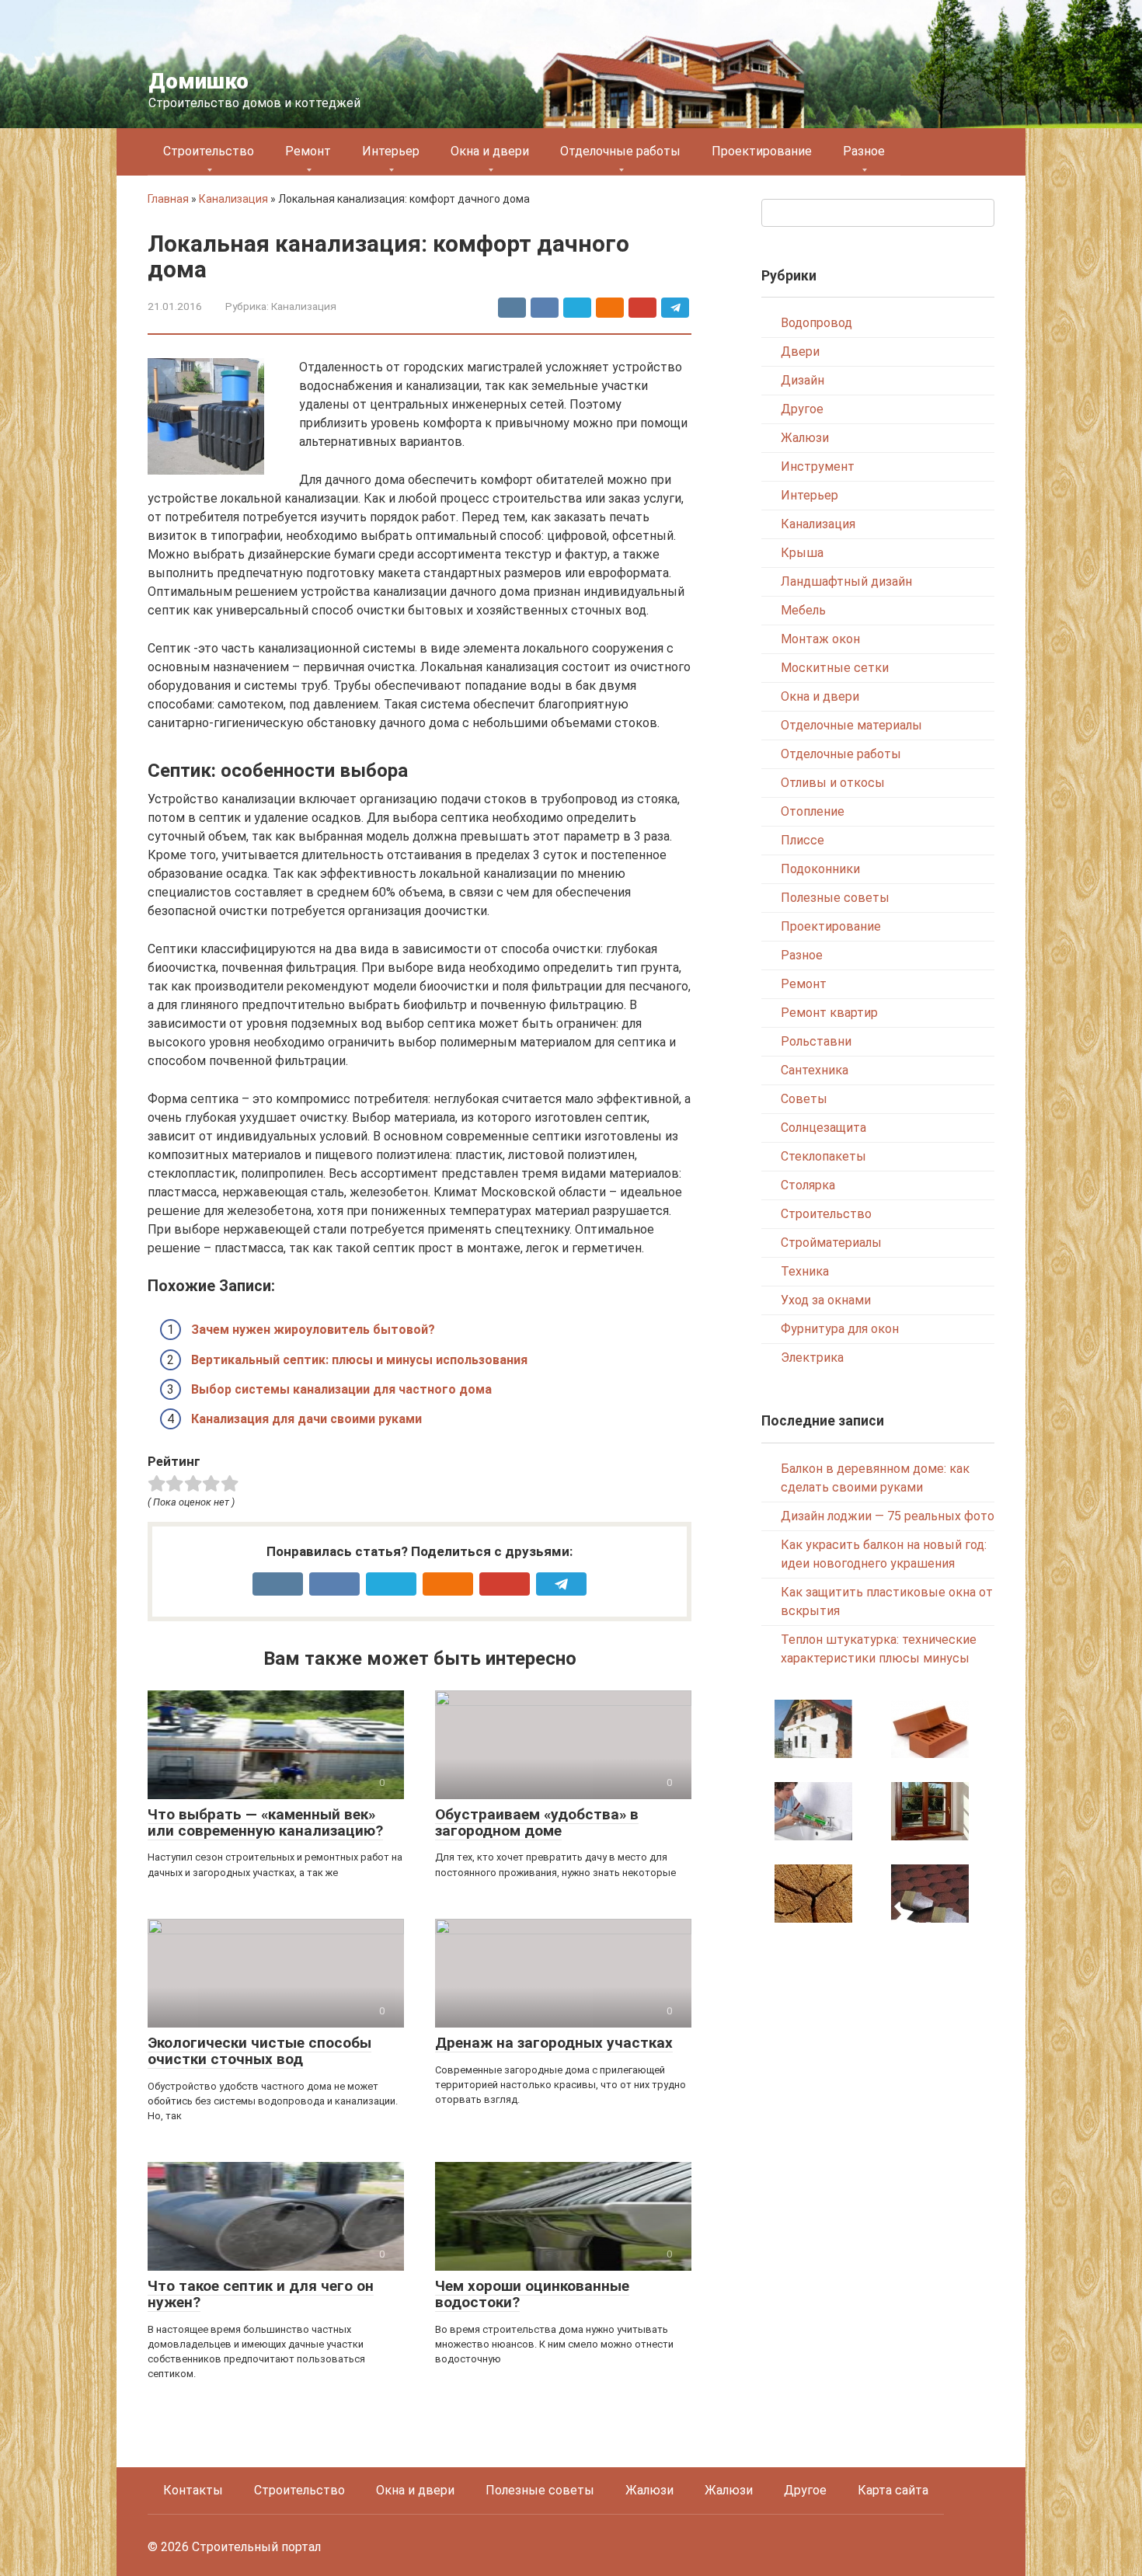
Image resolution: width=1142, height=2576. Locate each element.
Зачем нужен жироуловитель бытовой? (313, 1330)
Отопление (813, 811)
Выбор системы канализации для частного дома (341, 1389)
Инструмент (818, 466)
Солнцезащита (823, 1128)
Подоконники (820, 869)
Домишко (198, 81)
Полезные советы (835, 898)
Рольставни (816, 1041)
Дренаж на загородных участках (554, 2043)
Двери (800, 352)
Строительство (209, 151)
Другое (802, 409)
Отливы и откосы (833, 783)
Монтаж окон (820, 639)
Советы (804, 1099)
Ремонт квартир (829, 1013)
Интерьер (391, 151)
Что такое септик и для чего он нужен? (261, 2294)
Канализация (233, 199)
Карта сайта (893, 2490)
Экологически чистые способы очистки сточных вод (259, 2051)
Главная (168, 199)
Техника (805, 1271)
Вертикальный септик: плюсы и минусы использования (359, 1360)
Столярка (808, 1185)
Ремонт (308, 151)
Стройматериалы (831, 1243)
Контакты (193, 2490)
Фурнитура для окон (840, 1329)
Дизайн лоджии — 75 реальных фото (888, 1516)
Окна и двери (490, 151)
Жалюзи (805, 438)
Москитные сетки (835, 668)
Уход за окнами (826, 1300)
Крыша (802, 553)
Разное (864, 151)
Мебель (803, 610)
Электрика (812, 1358)
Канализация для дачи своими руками (306, 1419)
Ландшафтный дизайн (846, 581)
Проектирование (762, 151)
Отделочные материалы (851, 725)
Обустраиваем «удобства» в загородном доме (537, 1822)
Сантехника (815, 1070)
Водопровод (816, 323)
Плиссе (803, 840)
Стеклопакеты (823, 1156)
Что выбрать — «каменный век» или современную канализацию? (265, 1822)
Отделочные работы (620, 151)
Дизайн (803, 380)
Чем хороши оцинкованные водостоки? (532, 2294)
